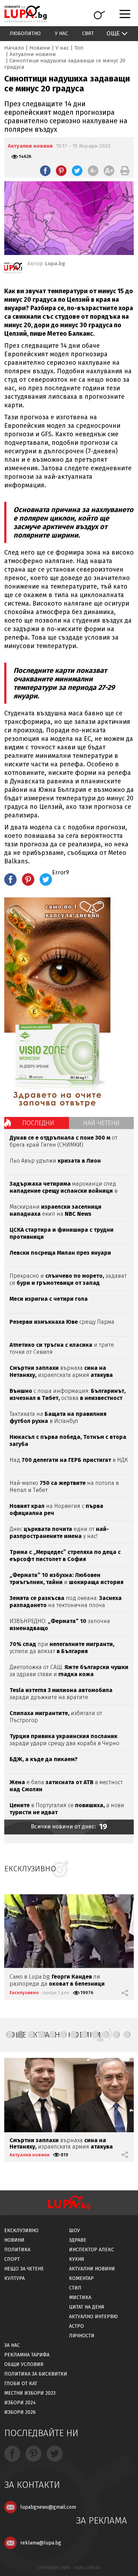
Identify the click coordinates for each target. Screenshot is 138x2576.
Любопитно (25, 33)
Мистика (80, 2297)
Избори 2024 (20, 2403)
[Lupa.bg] (13, 269)
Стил (75, 2288)
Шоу (74, 2231)
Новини (40, 48)
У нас (61, 33)
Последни (38, 1123)
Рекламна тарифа (27, 2355)
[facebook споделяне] (45, 171)
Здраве (78, 2240)
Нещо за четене (24, 2269)
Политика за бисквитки (36, 2374)
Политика (17, 2250)
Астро (76, 2326)
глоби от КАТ (21, 2384)
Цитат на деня (87, 2307)
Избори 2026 (20, 2412)
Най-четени (101, 1123)
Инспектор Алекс (91, 2250)
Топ (79, 48)
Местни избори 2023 (30, 2393)
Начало (14, 48)
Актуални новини (33, 54)
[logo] (25, 14)
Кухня (77, 2259)
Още (113, 33)
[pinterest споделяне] (61, 171)
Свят (88, 33)
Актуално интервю (93, 2317)
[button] (10, 2035)
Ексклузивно (24, 1993)
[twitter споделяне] (77, 171)
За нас (12, 2345)
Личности (82, 2336)
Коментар (81, 2278)
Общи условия (24, 2364)
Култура (15, 2278)
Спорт (12, 2259)
